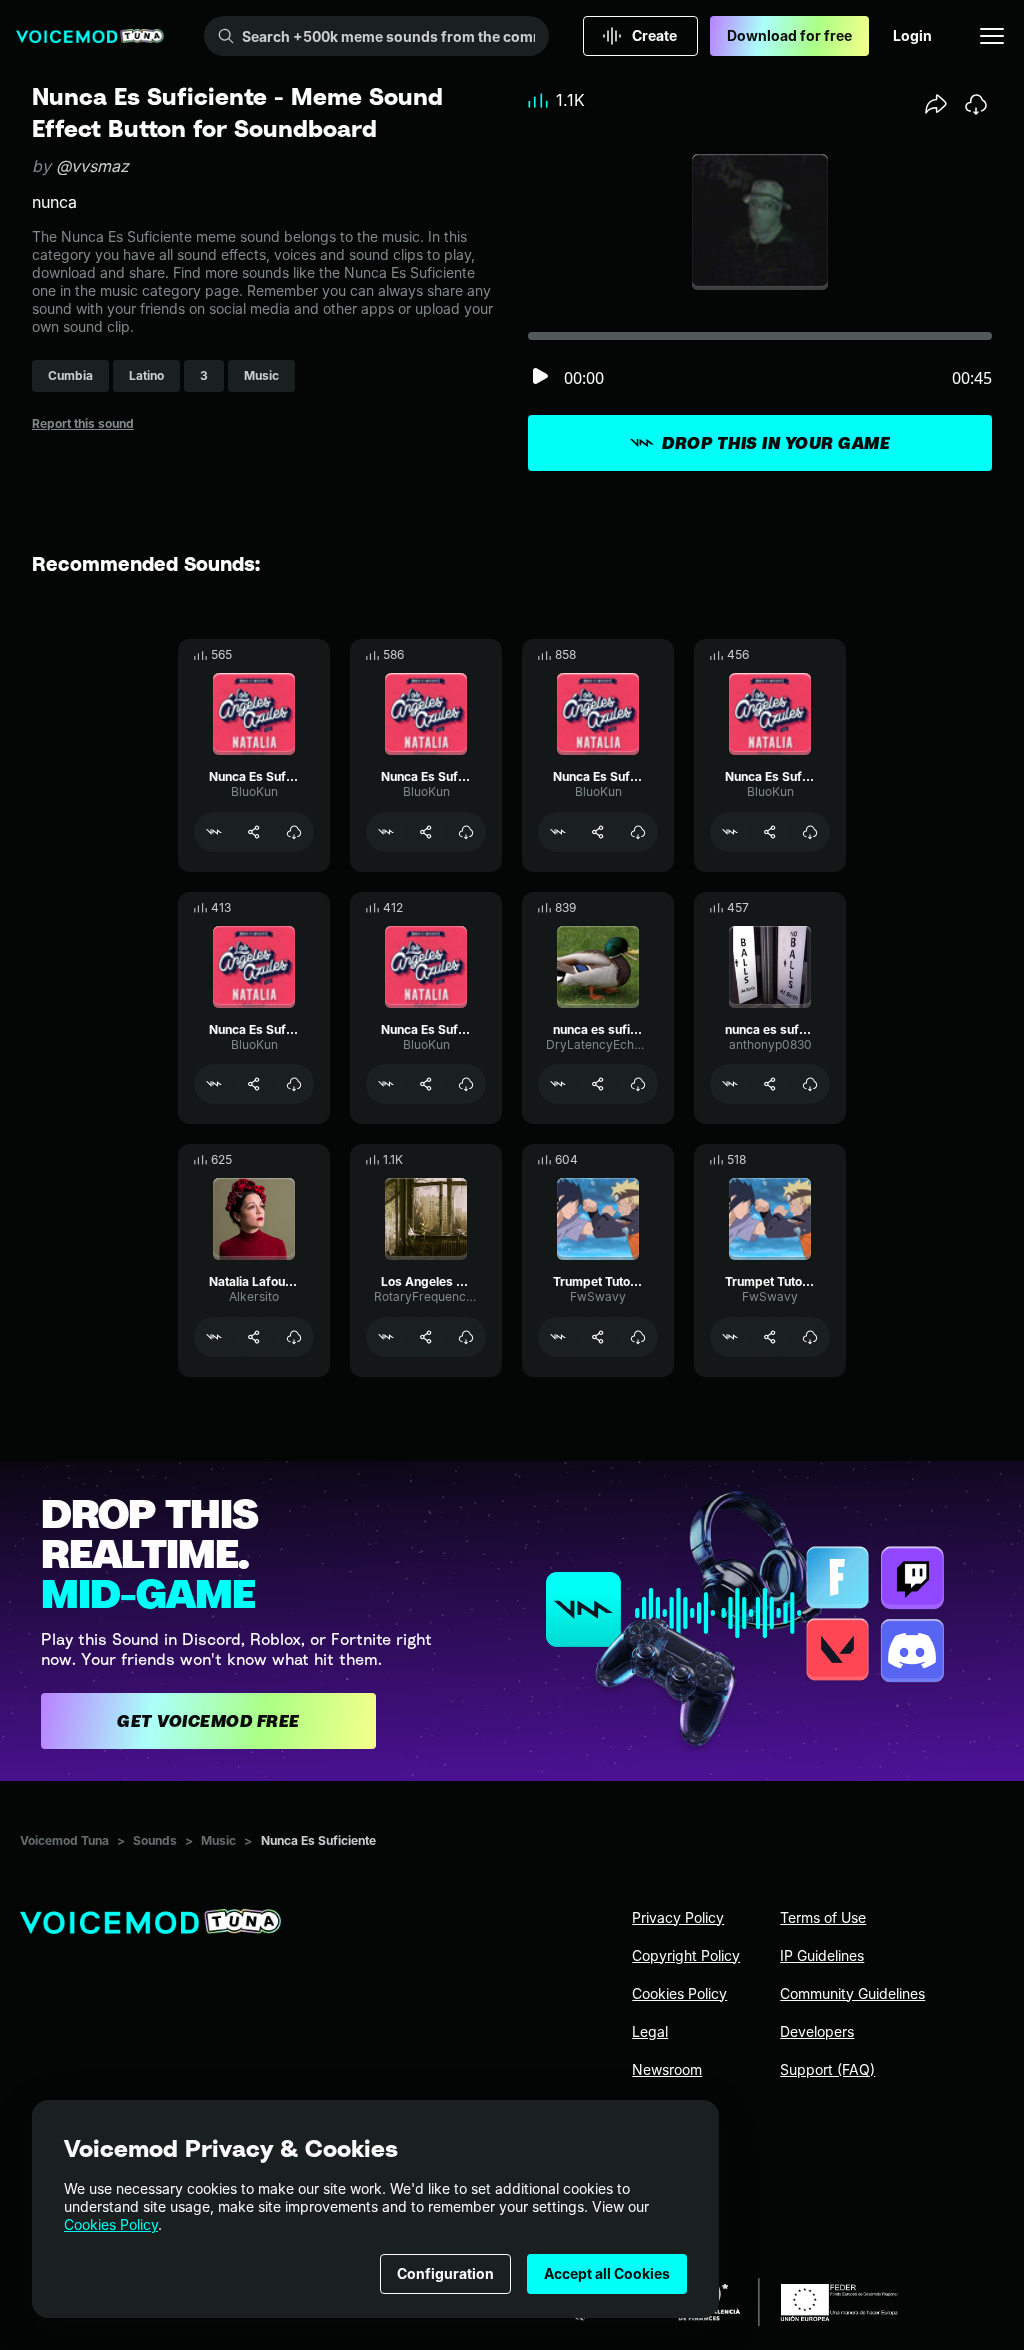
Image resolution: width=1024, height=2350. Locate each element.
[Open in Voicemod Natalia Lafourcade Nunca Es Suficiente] (214, 1337)
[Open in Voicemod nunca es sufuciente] (730, 1084)
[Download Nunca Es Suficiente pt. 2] (466, 1084)
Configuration (445, 2273)
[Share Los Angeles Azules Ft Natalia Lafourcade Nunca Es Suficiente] (426, 1337)
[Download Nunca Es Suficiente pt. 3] (294, 1084)
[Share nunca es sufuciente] (770, 1084)
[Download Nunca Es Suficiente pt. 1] (466, 832)
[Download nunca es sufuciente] (810, 1084)
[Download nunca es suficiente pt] (638, 1084)
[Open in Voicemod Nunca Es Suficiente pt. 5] (214, 832)
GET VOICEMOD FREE (208, 1721)
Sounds (155, 1840)
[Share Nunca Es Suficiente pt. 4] (770, 832)
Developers (817, 2031)
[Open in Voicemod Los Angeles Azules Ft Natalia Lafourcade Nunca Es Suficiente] (386, 1337)
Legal (650, 2031)
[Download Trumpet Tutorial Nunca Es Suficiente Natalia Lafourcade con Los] (638, 1337)
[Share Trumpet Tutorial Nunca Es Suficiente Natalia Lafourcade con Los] (598, 1337)
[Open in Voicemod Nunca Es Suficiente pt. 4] (730, 832)
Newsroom (667, 2069)
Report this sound (83, 423)
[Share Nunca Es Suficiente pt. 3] (254, 1084)
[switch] (540, 377)
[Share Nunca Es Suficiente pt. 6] (598, 832)
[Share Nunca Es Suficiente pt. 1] (426, 832)
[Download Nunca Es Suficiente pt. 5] (294, 832)
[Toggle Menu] (992, 36)
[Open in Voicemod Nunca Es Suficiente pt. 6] (558, 832)
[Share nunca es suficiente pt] (598, 1084)
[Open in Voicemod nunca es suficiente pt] (558, 1084)
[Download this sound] (976, 104)
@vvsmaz (92, 166)
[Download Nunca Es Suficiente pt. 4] (810, 832)
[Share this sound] (936, 104)
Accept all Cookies (607, 2273)
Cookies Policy (111, 2224)
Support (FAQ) (827, 2069)
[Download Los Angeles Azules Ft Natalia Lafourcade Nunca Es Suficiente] (466, 1337)
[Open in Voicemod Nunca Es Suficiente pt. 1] (386, 832)
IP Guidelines (822, 1955)
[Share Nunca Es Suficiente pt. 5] (254, 832)
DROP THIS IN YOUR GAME (776, 443)
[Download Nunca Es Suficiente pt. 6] (638, 832)
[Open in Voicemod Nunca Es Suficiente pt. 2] (386, 1084)
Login (912, 35)
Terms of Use (823, 1917)
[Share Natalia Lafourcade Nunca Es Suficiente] (254, 1337)
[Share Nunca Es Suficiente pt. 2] (426, 1084)
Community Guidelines (852, 1993)
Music (218, 1840)
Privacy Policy (678, 1917)
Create (654, 35)
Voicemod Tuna (64, 1840)
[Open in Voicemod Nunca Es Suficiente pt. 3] (214, 1084)
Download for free (789, 35)
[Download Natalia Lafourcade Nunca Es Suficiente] (294, 1337)
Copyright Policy (686, 1955)
